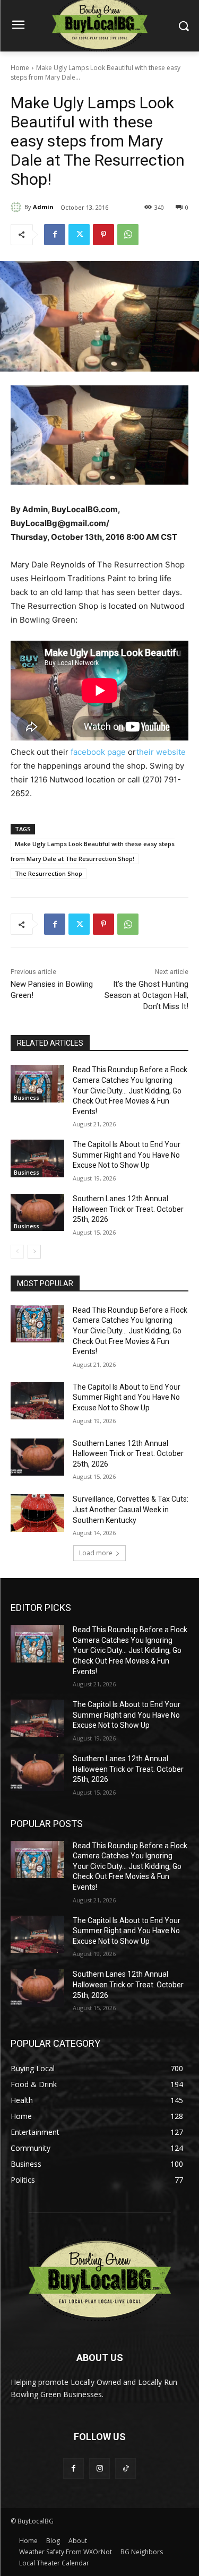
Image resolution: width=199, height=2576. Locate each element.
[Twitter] (79, 235)
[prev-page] (17, 1252)
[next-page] (34, 1252)
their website (161, 752)
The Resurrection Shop (49, 873)
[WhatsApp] (128, 235)
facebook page (98, 752)
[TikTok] (126, 2469)
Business (27, 1098)
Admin (43, 207)
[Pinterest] (103, 235)
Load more (96, 1553)
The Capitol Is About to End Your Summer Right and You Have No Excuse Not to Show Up (127, 1155)
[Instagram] (99, 2469)
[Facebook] (55, 235)
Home (20, 68)
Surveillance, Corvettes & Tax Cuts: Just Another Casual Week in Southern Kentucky (131, 1509)
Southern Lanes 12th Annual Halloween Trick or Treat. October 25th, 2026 (128, 1209)
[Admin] (18, 207)
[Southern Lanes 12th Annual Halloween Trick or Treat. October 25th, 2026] (37, 1212)
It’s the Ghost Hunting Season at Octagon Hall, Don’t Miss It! (146, 995)
